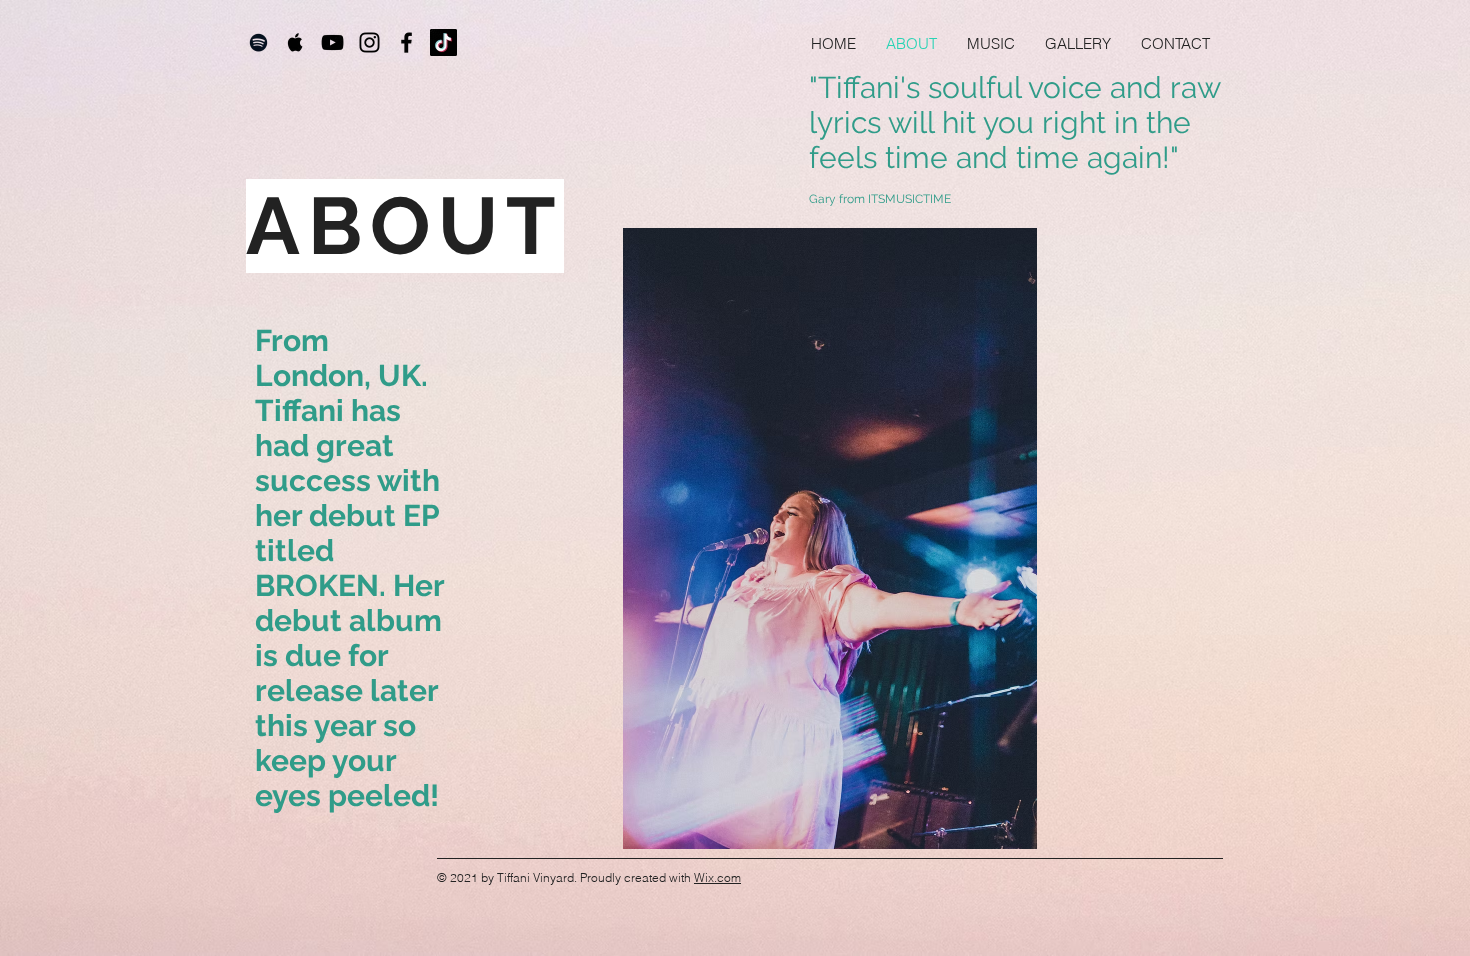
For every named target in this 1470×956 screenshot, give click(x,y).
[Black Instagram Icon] (369, 42)
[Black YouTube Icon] (332, 42)
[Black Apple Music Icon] (295, 42)
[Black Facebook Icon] (406, 42)
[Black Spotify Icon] (258, 42)
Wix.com (717, 877)
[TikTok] (443, 42)
